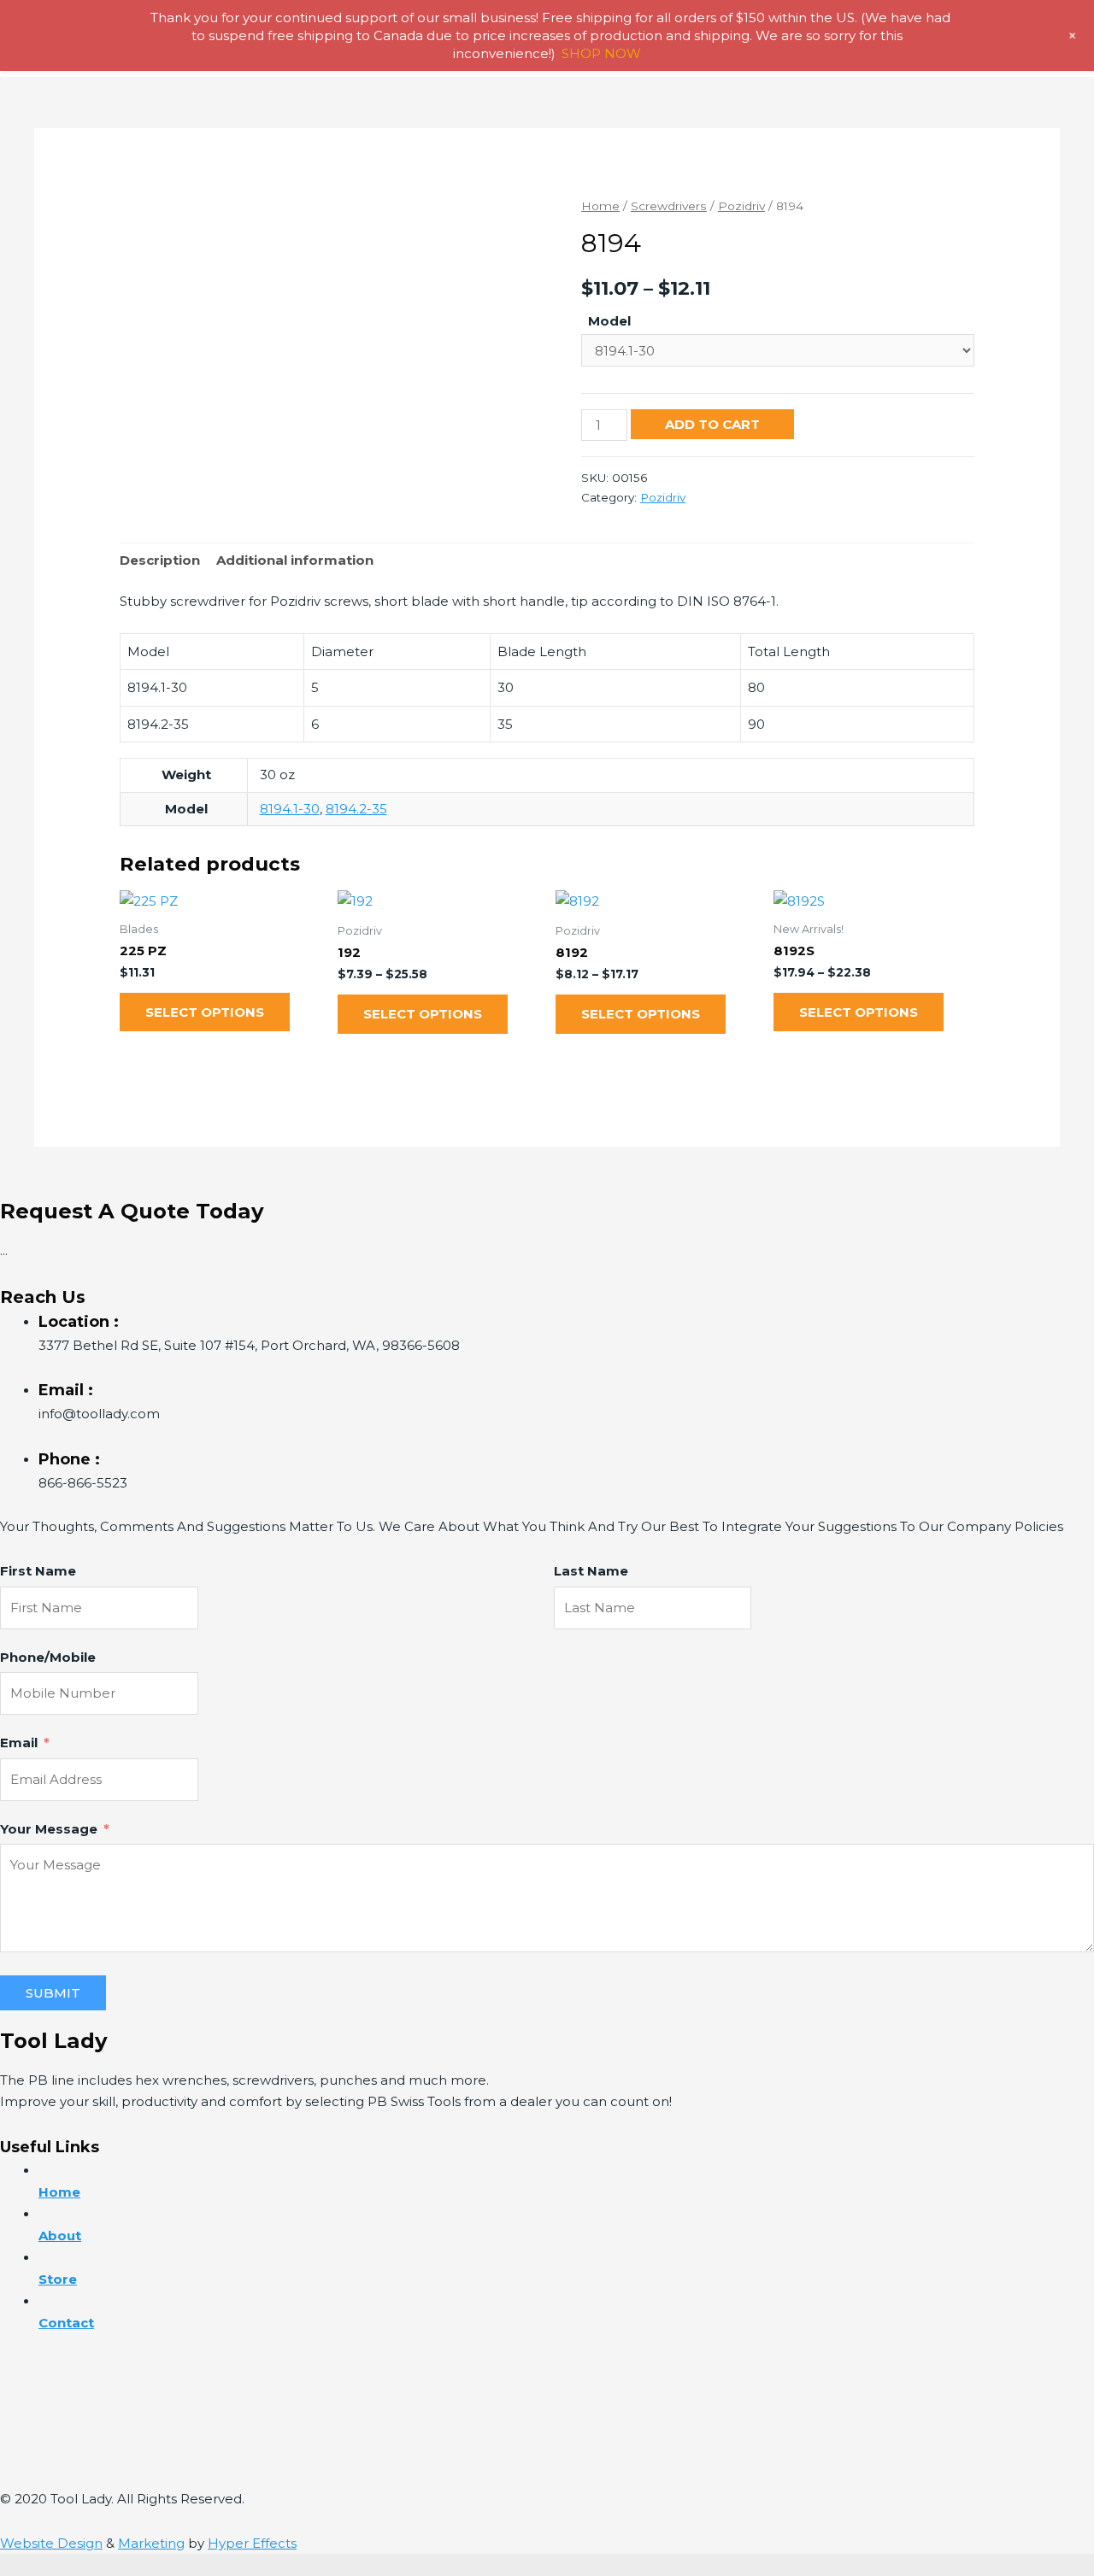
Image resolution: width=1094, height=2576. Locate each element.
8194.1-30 (290, 809)
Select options (205, 1012)
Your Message (49, 1829)
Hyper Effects (252, 2543)
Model (609, 321)
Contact (66, 2323)
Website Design (51, 2543)
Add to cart (712, 424)
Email (19, 1743)
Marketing (151, 2543)
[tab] (160, 561)
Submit (53, 1993)
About (60, 2236)
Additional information (295, 560)
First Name (38, 1571)
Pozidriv (741, 206)
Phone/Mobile (48, 1657)
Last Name (591, 1571)
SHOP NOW (601, 53)
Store (58, 2279)
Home (600, 206)
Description (160, 560)
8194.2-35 (356, 809)
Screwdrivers (669, 206)
